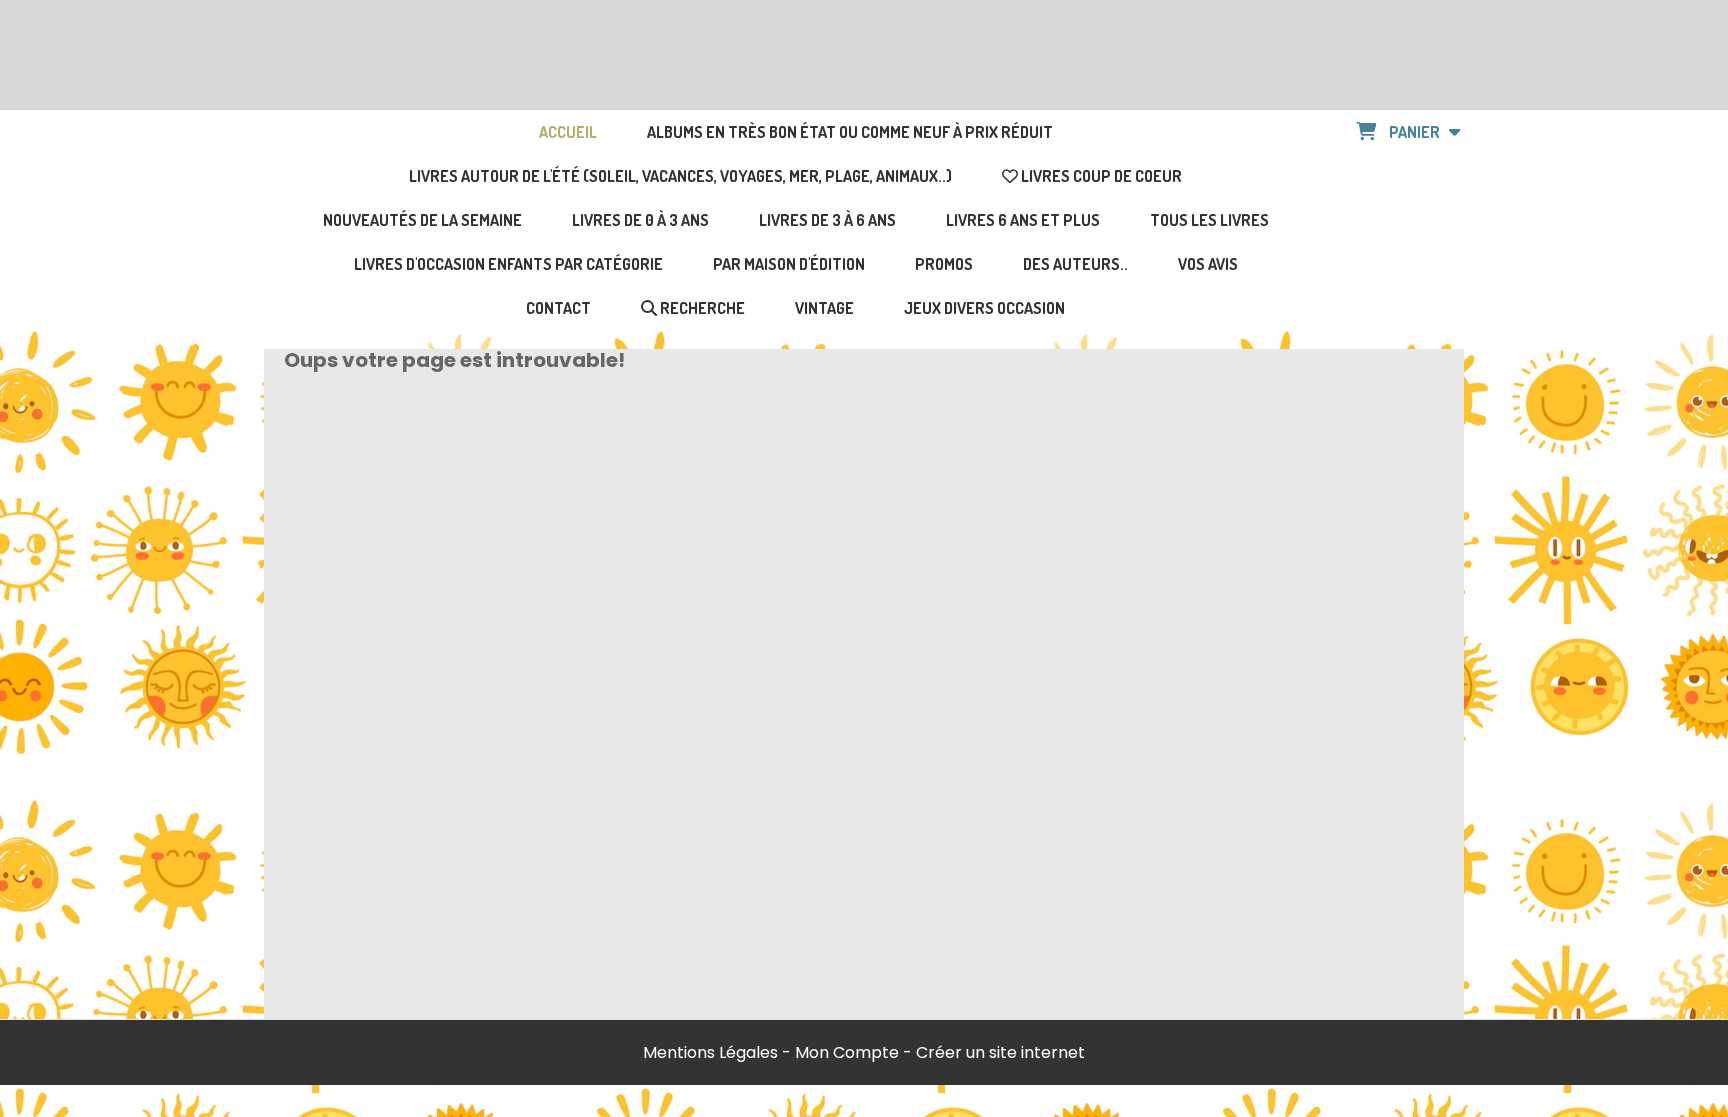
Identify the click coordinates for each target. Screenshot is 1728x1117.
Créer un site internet (1000, 1052)
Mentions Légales (710, 1052)
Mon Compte (847, 1052)
